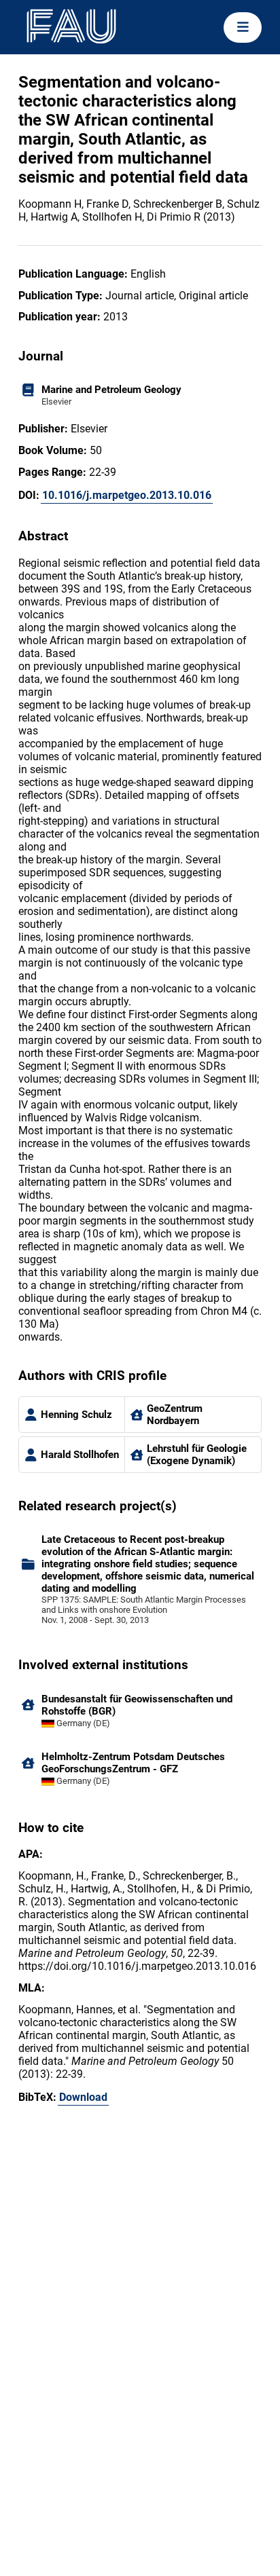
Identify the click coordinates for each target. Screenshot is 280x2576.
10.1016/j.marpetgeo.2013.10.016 (127, 495)
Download (83, 2097)
